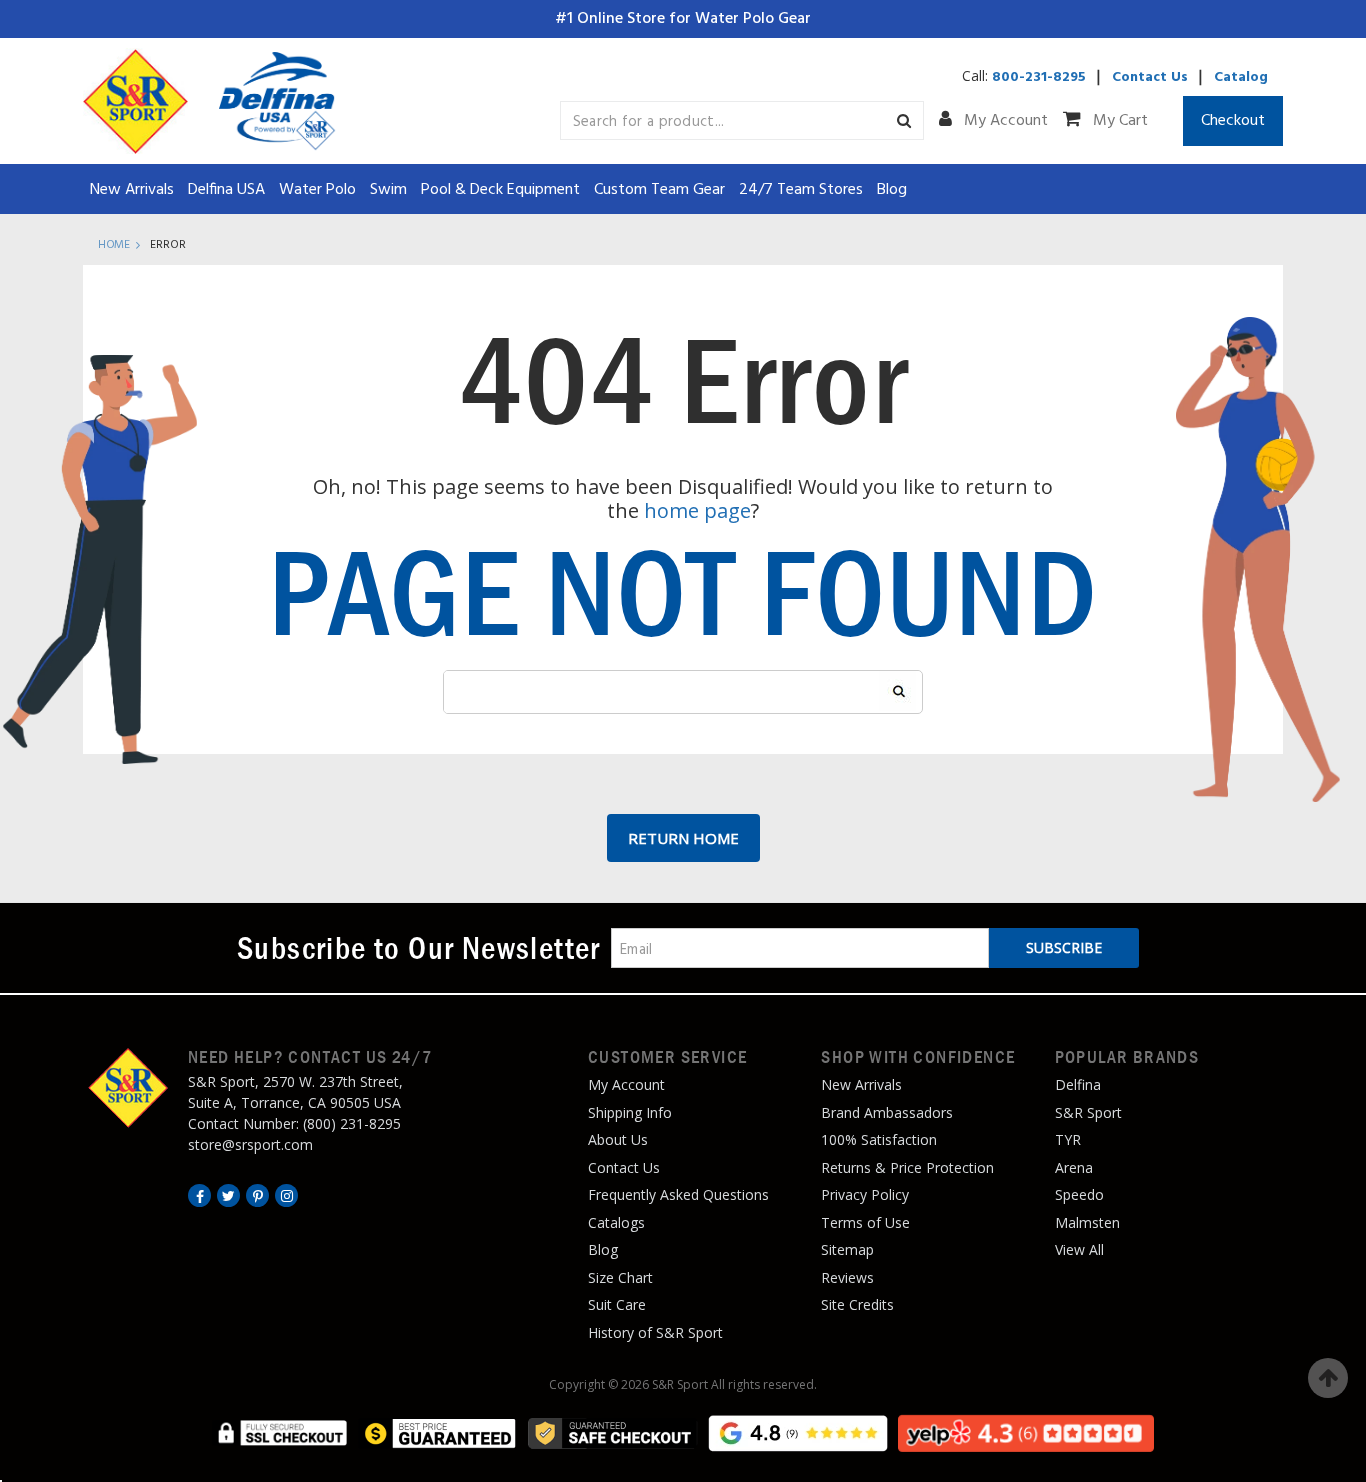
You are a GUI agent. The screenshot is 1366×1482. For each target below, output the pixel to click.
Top (1328, 1378)
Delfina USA (226, 190)
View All (1079, 1249)
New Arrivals (132, 190)
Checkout (1233, 121)
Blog (892, 190)
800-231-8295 (1039, 77)
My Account (1004, 121)
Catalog (1241, 77)
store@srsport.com (250, 1144)
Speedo (1079, 1194)
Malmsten (1087, 1222)
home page (697, 510)
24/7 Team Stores (801, 190)
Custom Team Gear (659, 190)
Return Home (683, 838)
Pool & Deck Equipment (500, 190)
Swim (388, 190)
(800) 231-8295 (352, 1123)
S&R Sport (1088, 1112)
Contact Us (1150, 77)
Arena (1074, 1167)
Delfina (1078, 1084)
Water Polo (317, 190)
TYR (1068, 1139)
